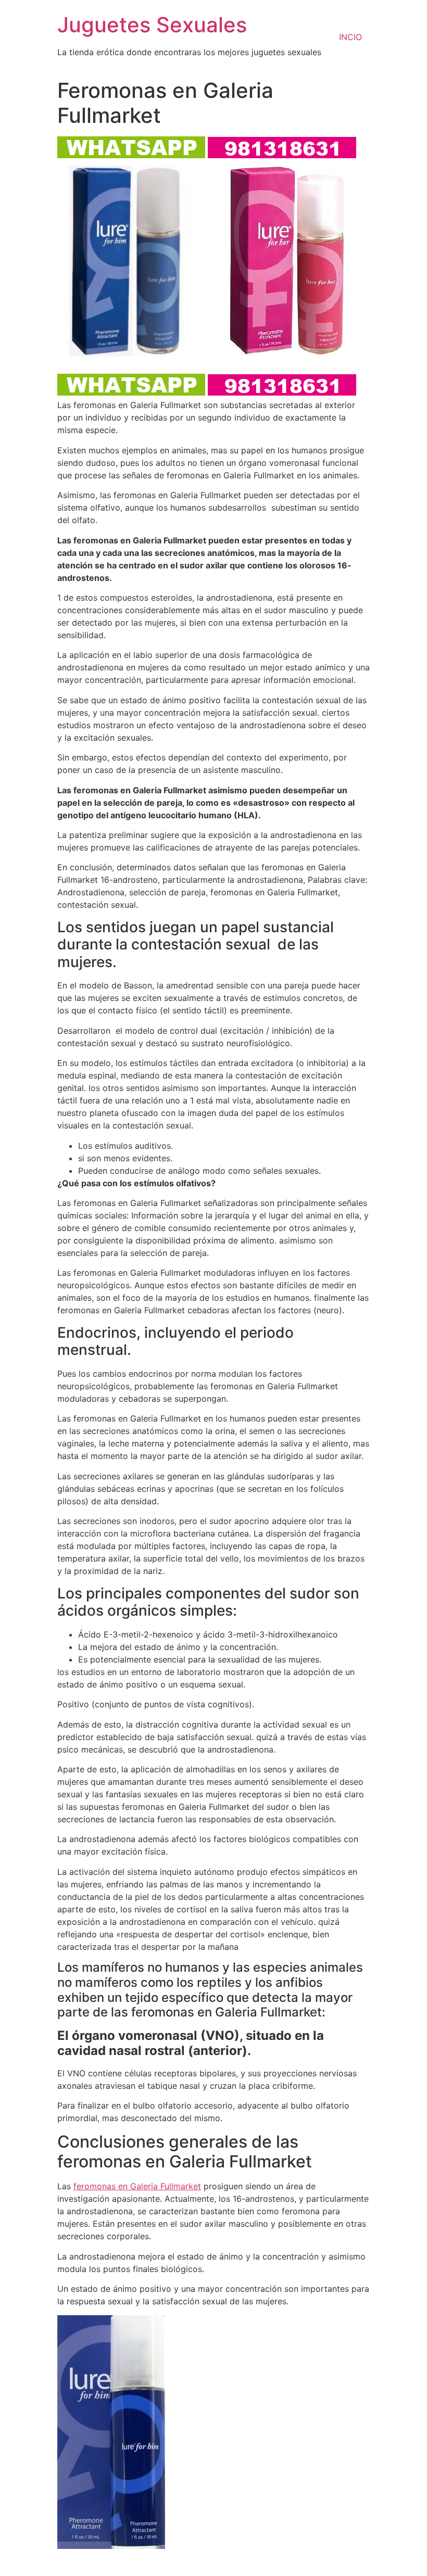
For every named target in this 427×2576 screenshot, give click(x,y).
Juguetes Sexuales (152, 25)
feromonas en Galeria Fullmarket (137, 2186)
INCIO (350, 37)
